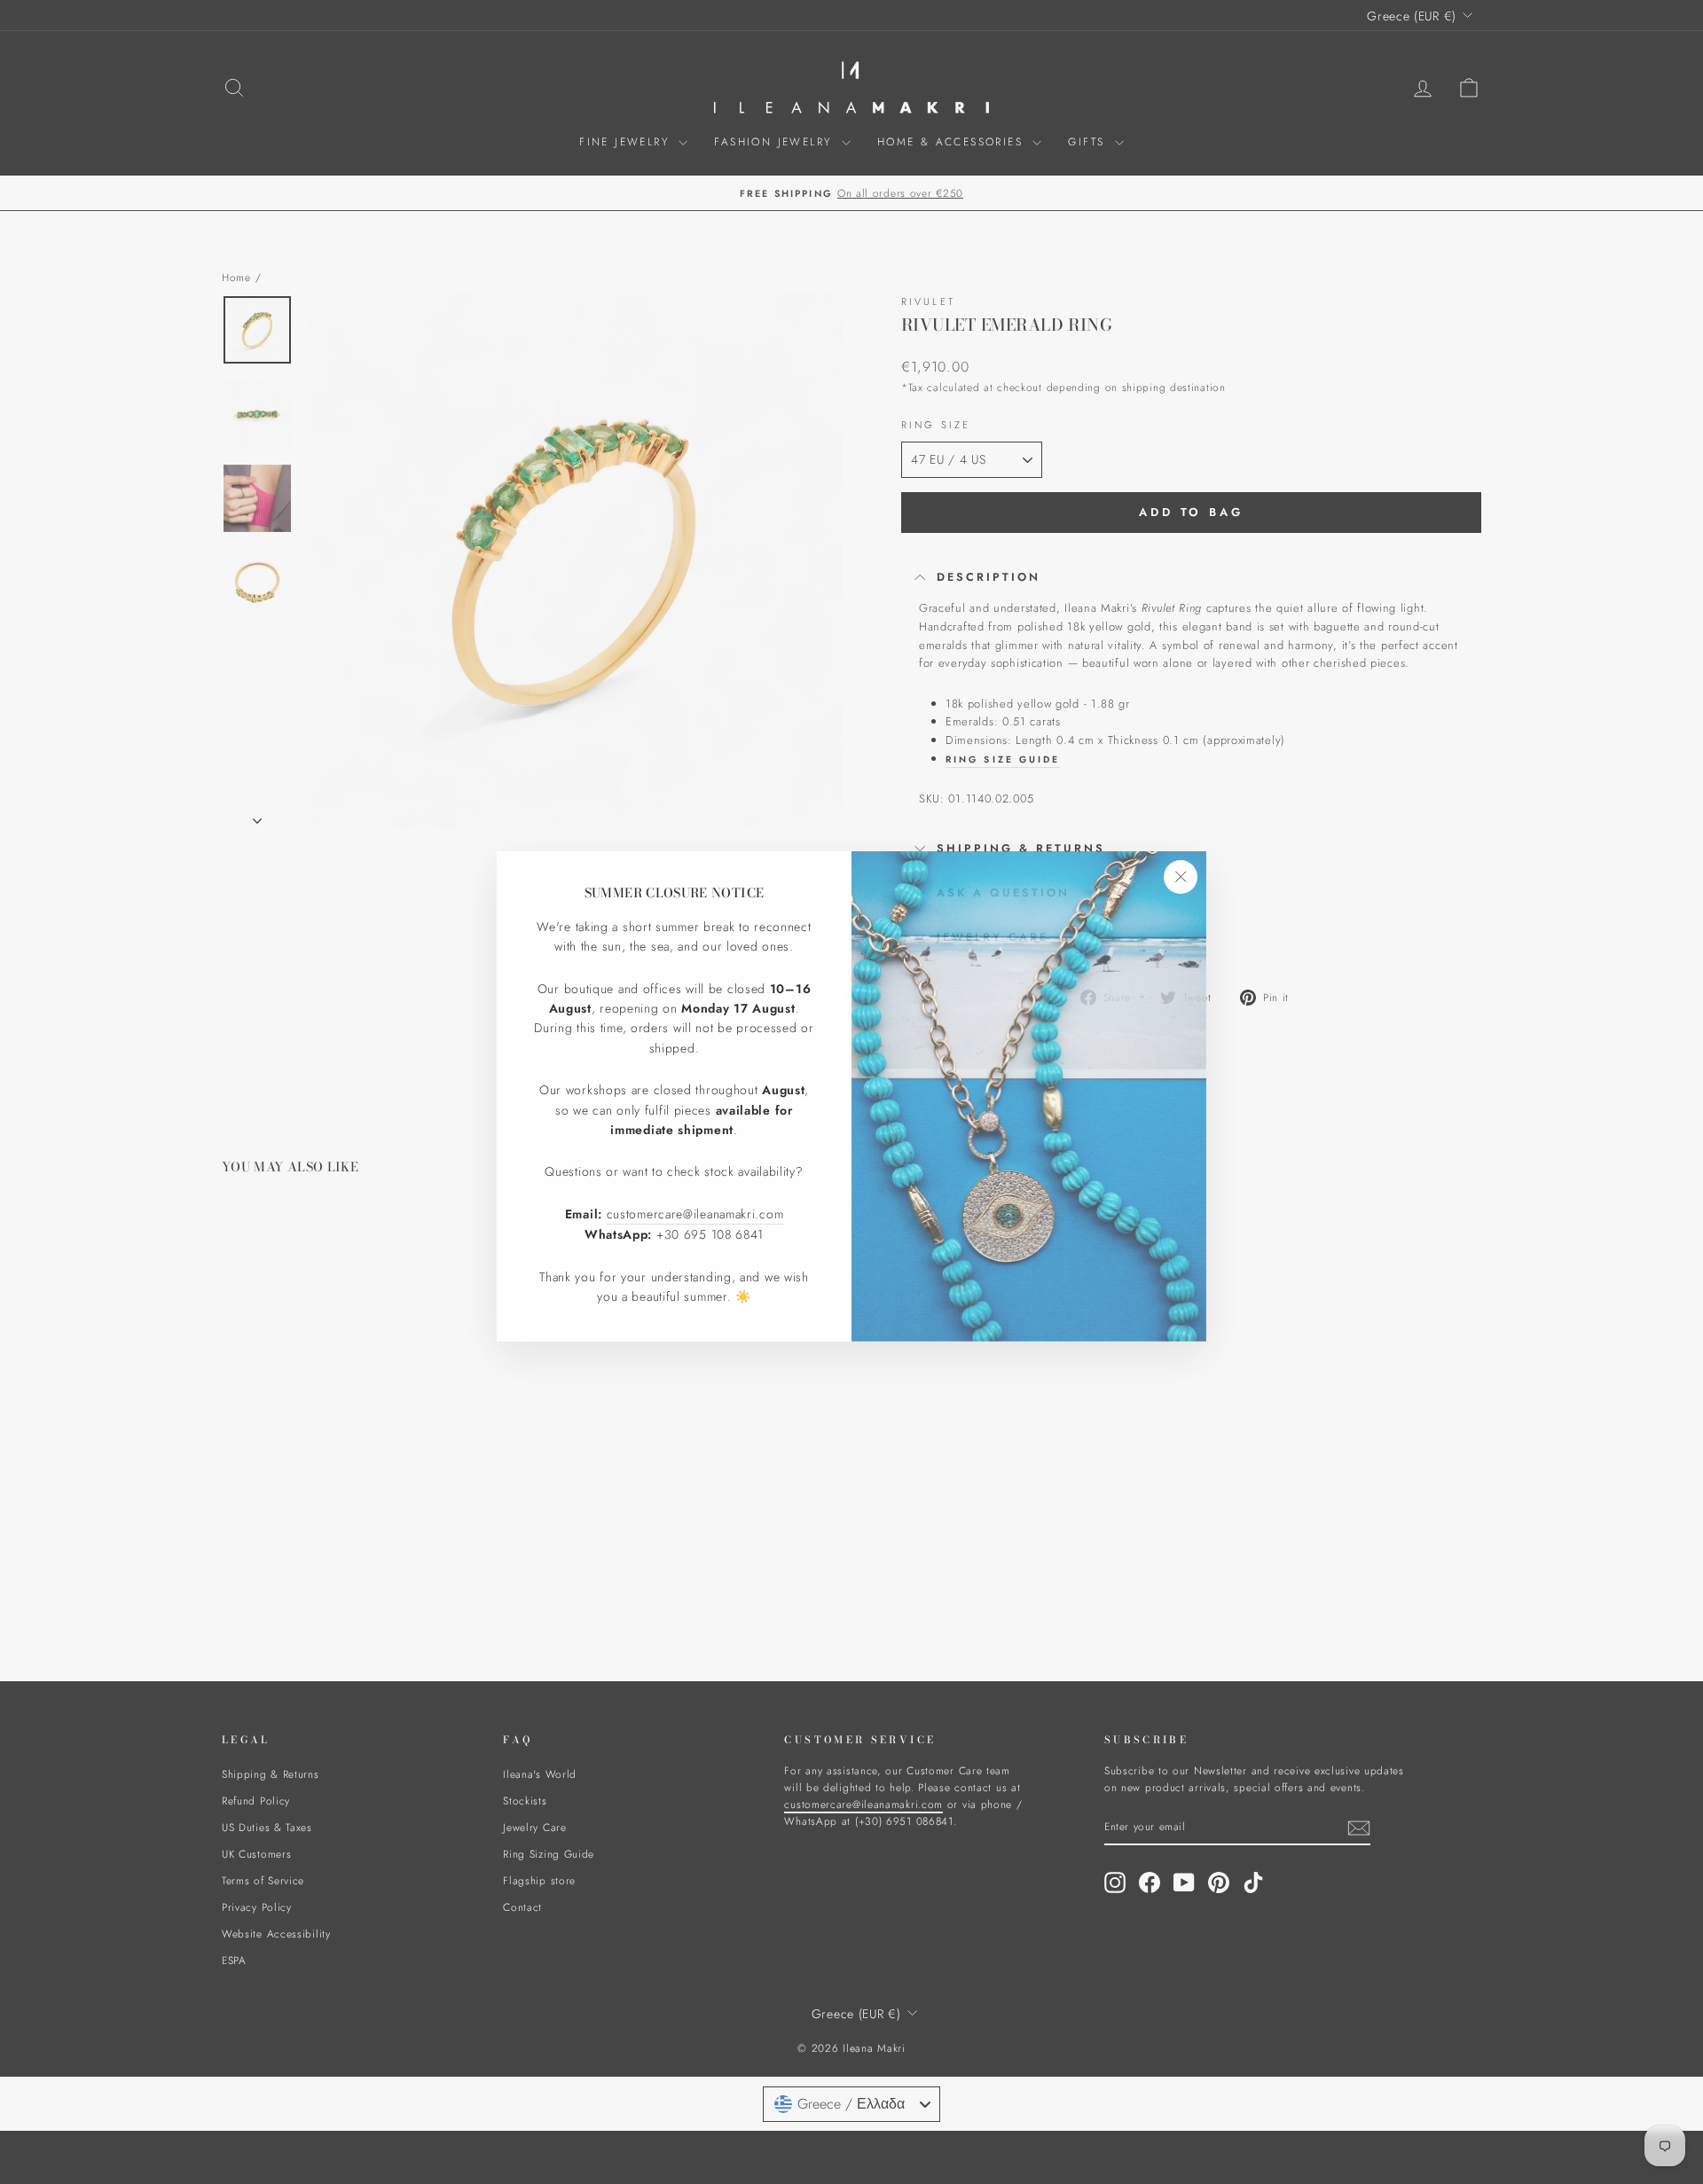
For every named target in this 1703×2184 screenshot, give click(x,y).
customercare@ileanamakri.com (695, 1209)
